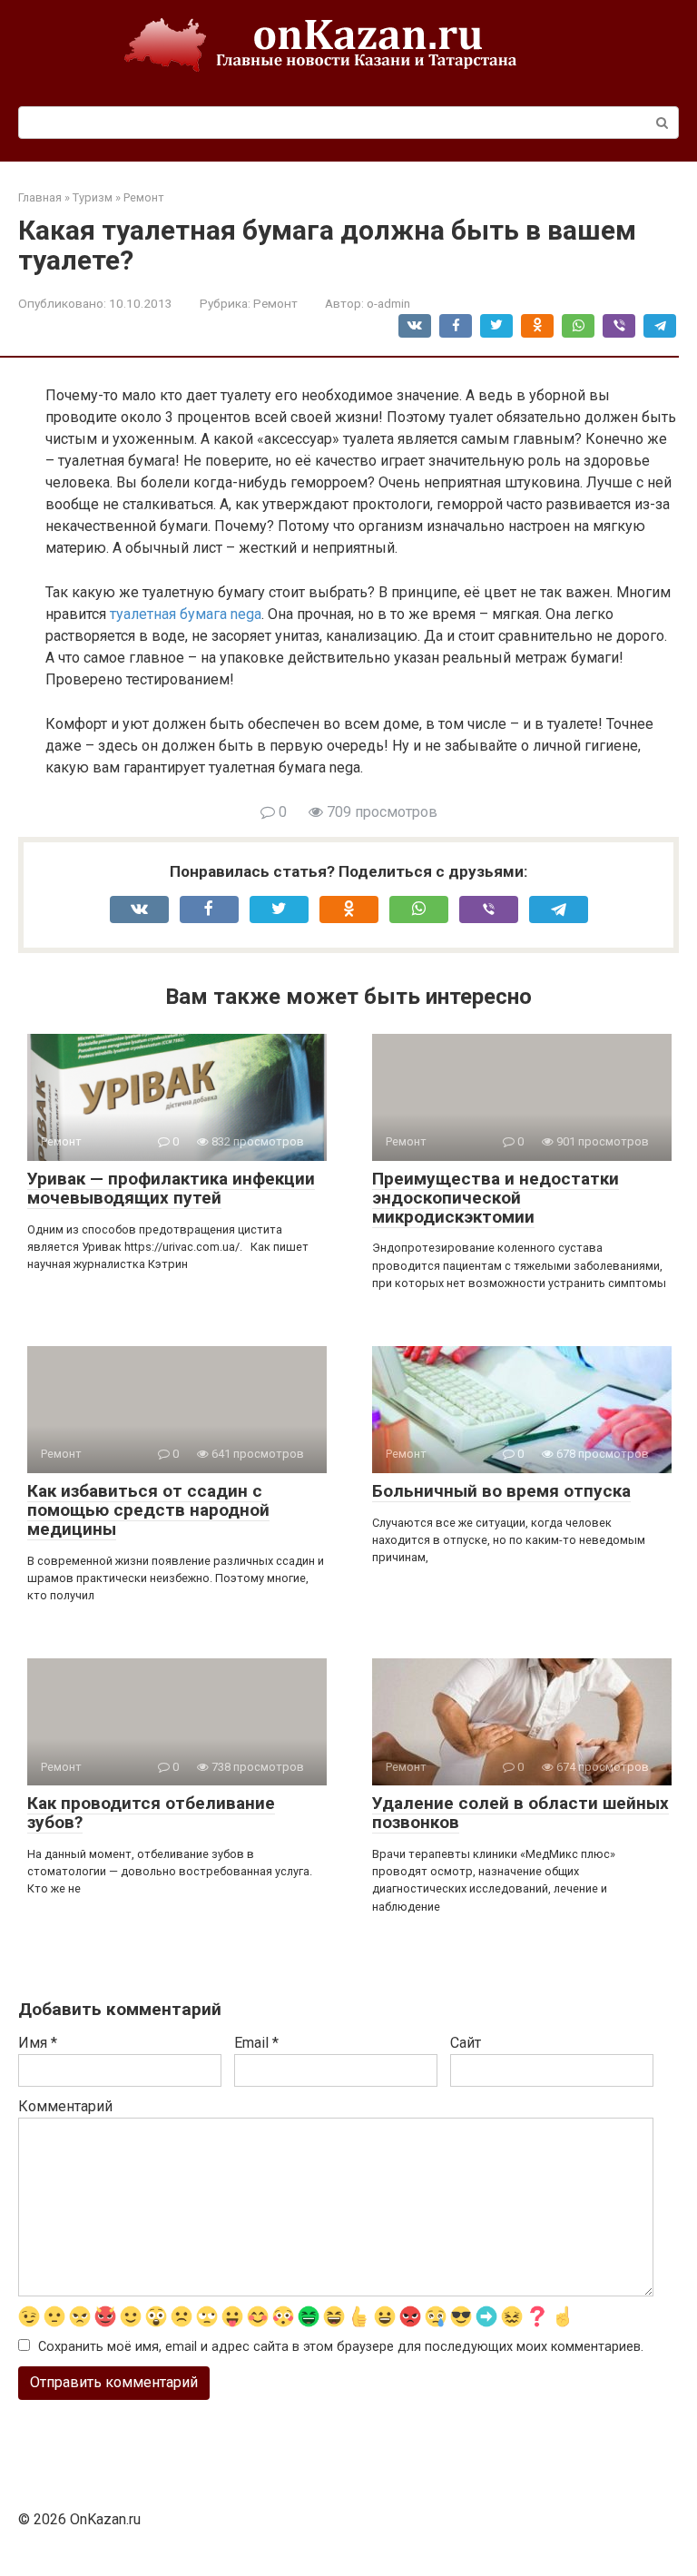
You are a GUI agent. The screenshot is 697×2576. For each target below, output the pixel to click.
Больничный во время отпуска (501, 1491)
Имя (38, 2043)
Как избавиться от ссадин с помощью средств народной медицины (148, 1510)
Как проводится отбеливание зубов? (151, 1813)
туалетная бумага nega (186, 614)
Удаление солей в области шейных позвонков (520, 1813)
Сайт (466, 2043)
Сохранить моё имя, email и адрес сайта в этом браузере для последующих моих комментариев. (341, 2347)
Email (256, 2043)
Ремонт (275, 303)
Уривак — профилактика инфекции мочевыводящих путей (171, 1188)
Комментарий (65, 2106)
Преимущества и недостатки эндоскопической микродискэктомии (496, 1198)
